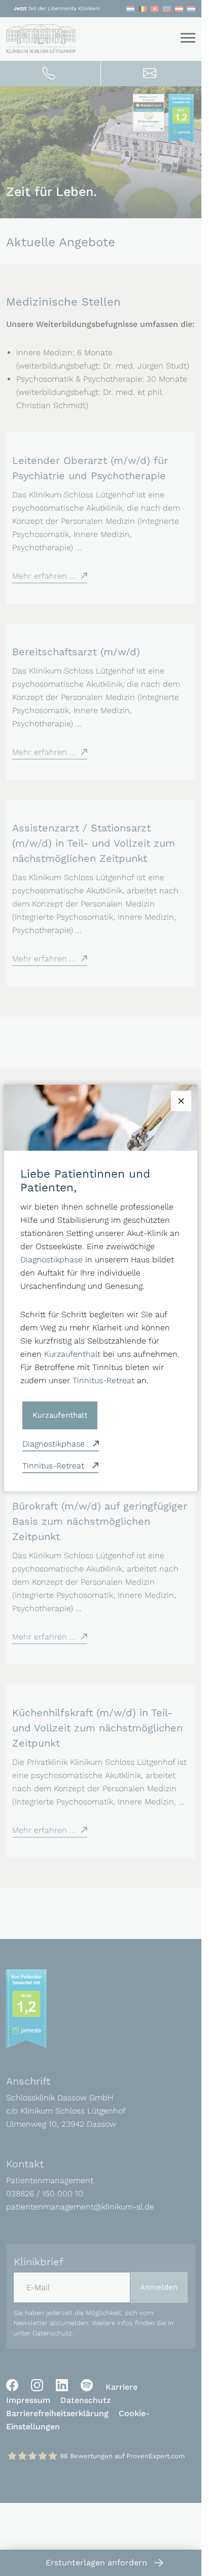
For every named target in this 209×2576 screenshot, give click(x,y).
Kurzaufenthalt (72, 1354)
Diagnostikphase (51, 1260)
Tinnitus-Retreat (103, 1380)
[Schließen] (181, 1101)
